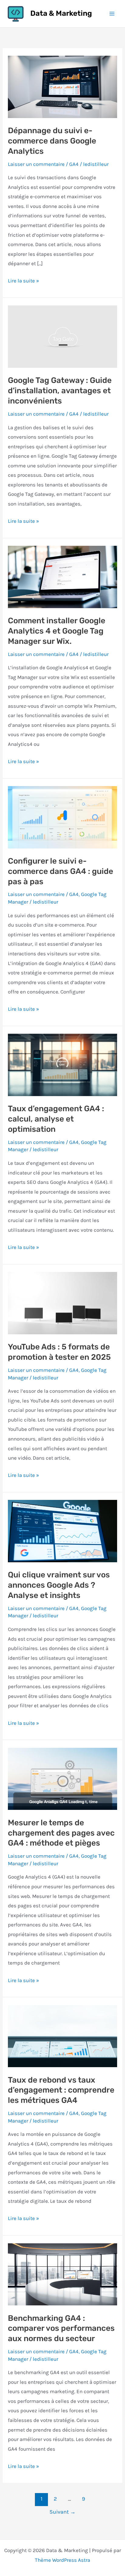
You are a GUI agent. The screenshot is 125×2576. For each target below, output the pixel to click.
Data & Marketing (61, 13)
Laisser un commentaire (36, 164)
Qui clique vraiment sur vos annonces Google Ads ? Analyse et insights (59, 1585)
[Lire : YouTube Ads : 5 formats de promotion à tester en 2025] (62, 1303)
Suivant (62, 2512)
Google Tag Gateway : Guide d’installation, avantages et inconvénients (60, 391)
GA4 (74, 164)
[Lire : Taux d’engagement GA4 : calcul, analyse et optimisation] (62, 1064)
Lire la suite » (24, 282)
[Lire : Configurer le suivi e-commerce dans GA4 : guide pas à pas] (62, 817)
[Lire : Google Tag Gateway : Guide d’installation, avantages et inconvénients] (62, 336)
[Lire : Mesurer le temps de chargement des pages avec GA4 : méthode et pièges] (62, 1778)
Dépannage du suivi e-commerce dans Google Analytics (52, 141)
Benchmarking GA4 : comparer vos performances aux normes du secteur (61, 2329)
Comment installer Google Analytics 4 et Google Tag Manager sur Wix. (57, 631)
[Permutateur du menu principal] (112, 14)
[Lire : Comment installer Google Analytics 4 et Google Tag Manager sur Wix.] (62, 576)
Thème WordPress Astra (62, 2560)
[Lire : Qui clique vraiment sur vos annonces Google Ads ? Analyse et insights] (62, 1530)
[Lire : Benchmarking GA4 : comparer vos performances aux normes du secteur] (62, 2274)
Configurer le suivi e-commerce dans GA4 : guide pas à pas (61, 871)
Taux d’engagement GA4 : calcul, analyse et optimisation (56, 1119)
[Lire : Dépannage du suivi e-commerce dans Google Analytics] (62, 86)
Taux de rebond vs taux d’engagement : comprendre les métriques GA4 (61, 2090)
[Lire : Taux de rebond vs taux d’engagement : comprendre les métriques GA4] (62, 2036)
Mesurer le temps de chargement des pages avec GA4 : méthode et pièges (61, 1833)
